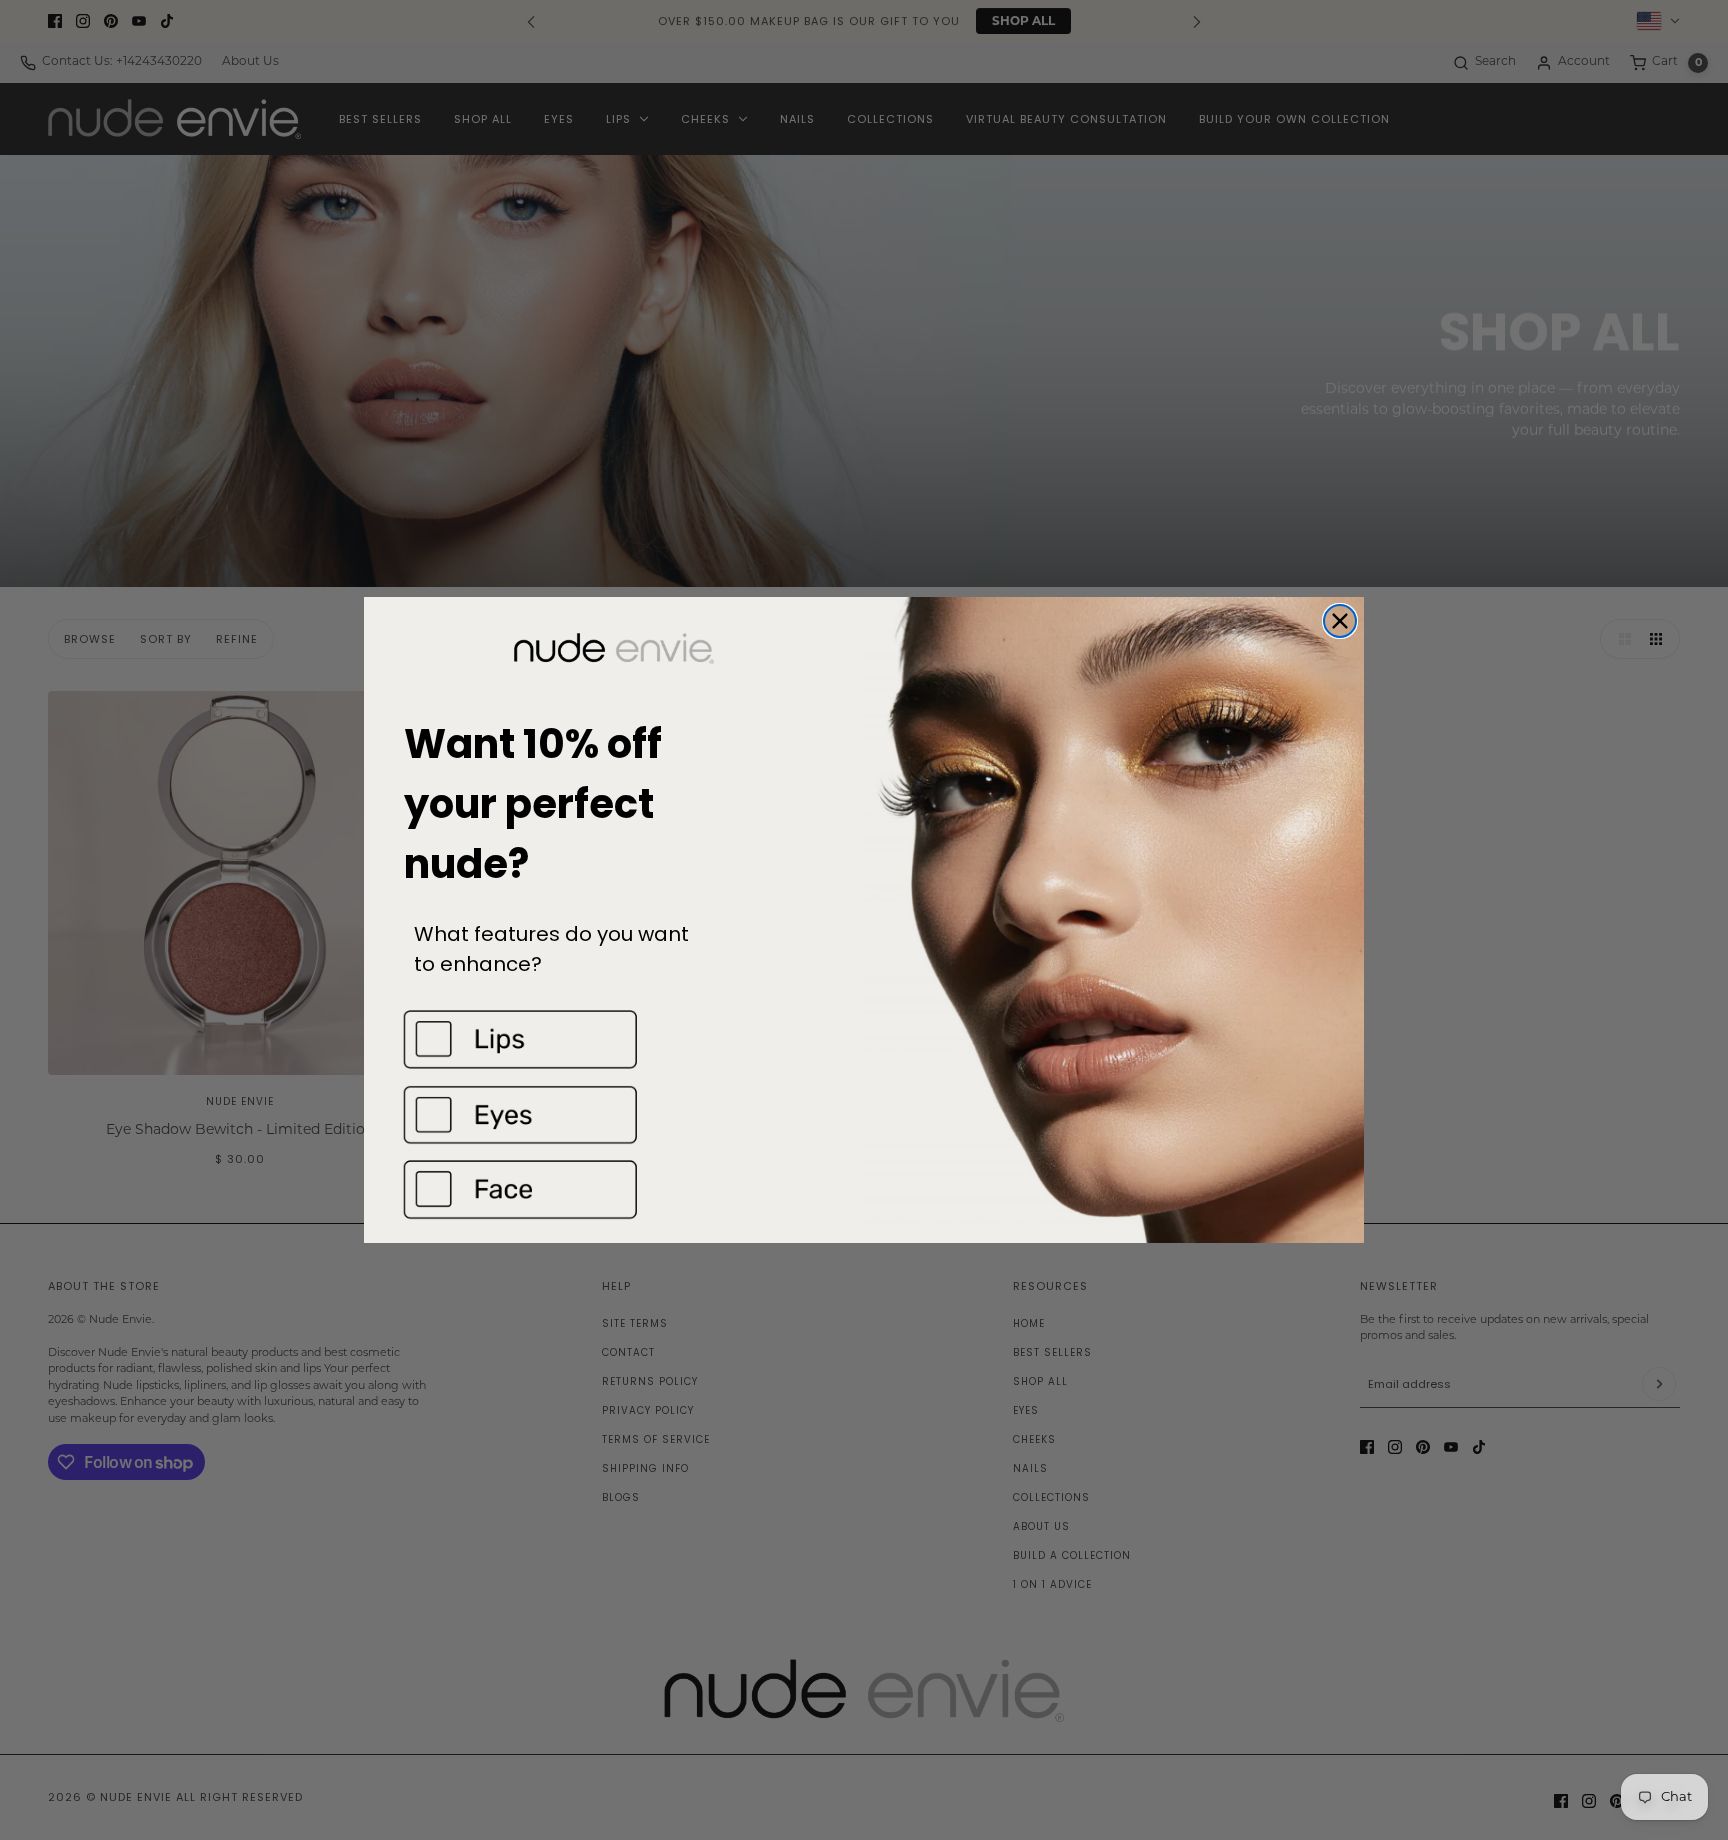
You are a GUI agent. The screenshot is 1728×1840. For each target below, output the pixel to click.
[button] (614, 1039)
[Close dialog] (1340, 621)
